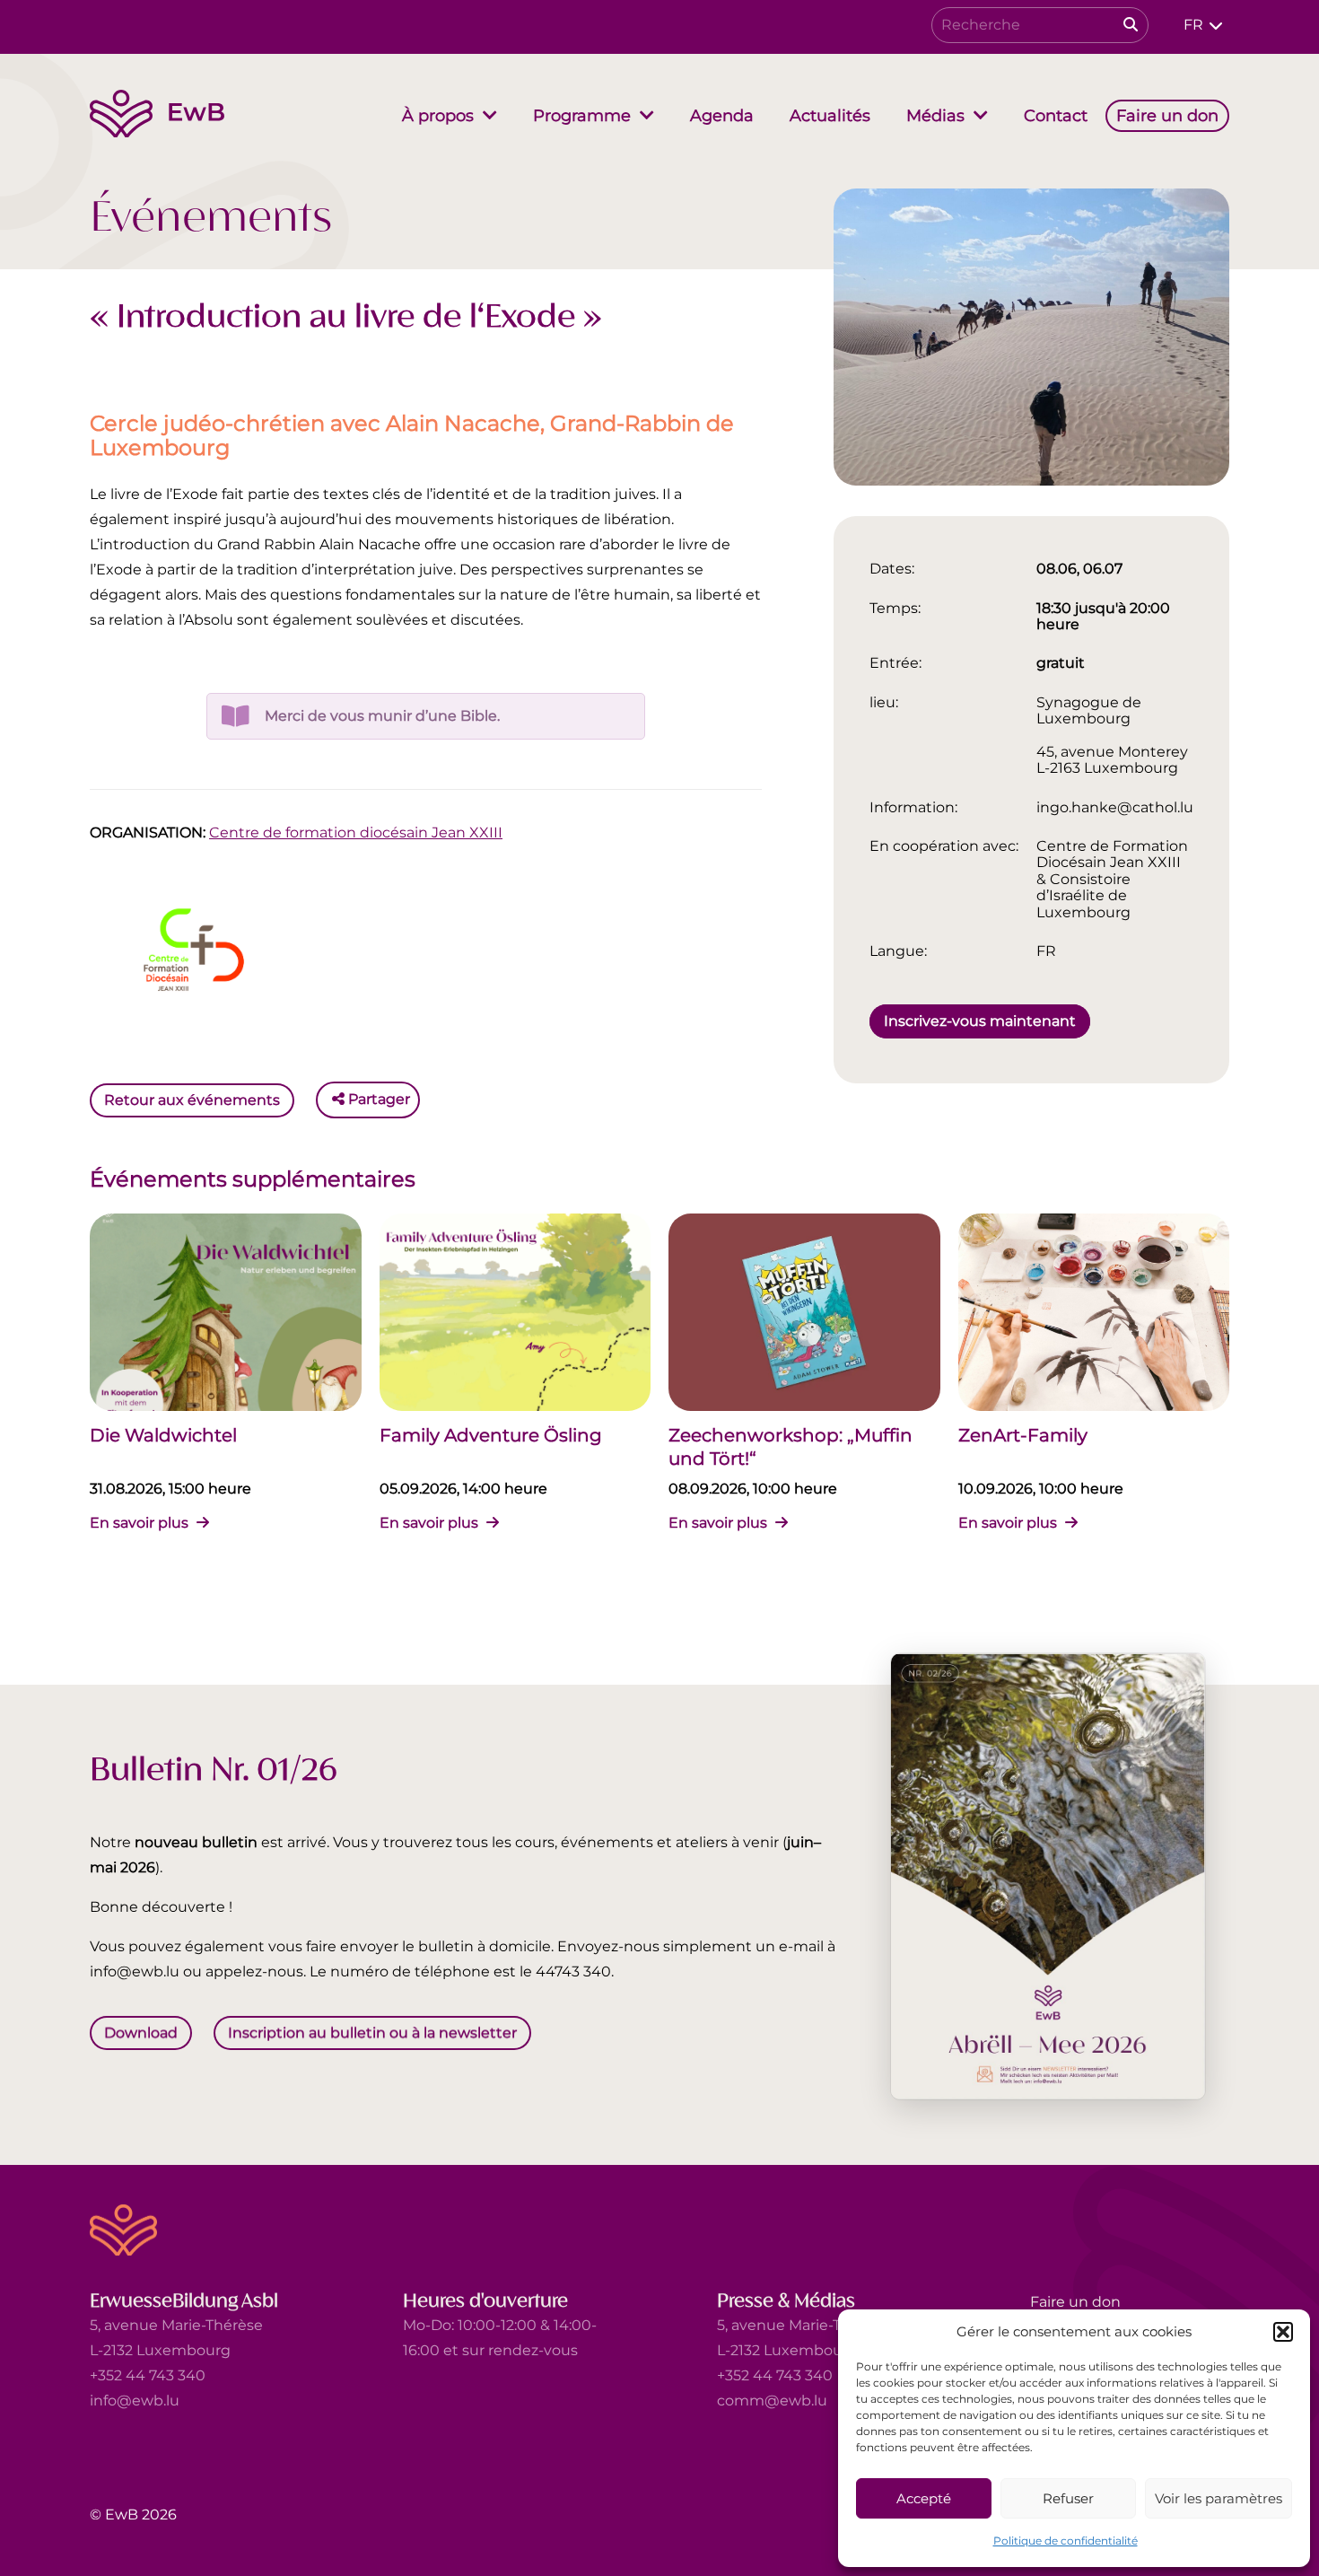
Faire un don (1075, 2302)
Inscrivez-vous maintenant (980, 1021)
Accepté (924, 2498)
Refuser (1068, 2498)
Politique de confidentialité (1066, 2541)
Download (141, 2033)
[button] (1283, 2332)
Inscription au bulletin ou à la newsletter (372, 2033)
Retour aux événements (192, 1099)
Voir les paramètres (1219, 2498)
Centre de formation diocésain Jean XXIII (356, 832)
